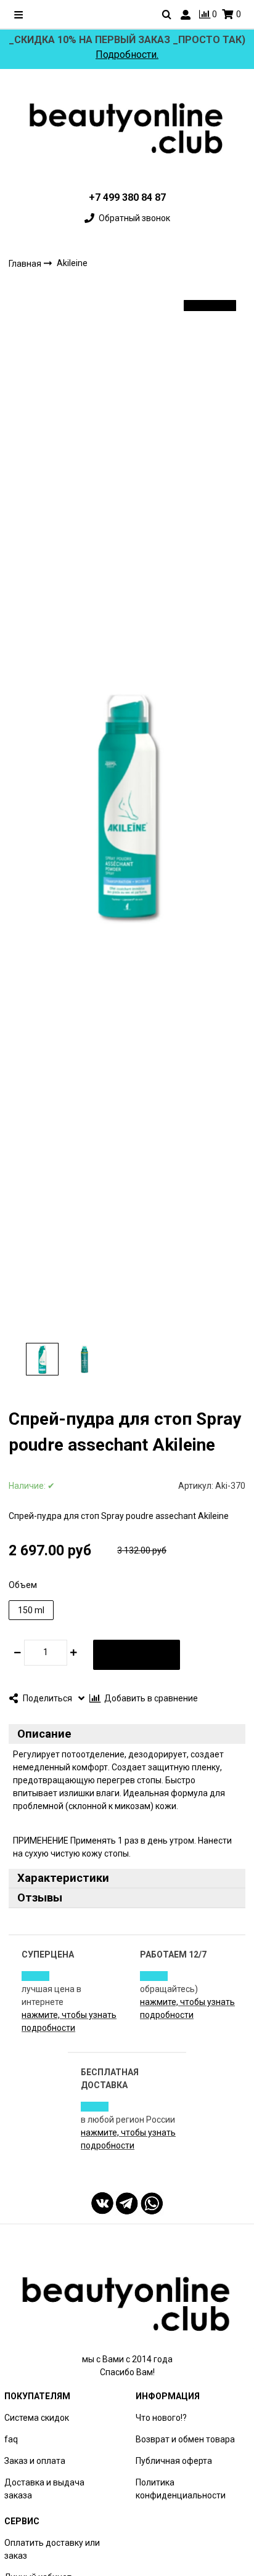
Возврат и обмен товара (185, 2439)
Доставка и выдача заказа (44, 2489)
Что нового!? (161, 2418)
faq (11, 2439)
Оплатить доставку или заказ (52, 2549)
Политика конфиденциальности (181, 2489)
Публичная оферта (174, 2461)
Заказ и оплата (35, 2461)
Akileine (72, 264)
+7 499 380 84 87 (127, 197)
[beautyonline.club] (127, 128)
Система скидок (37, 2418)
